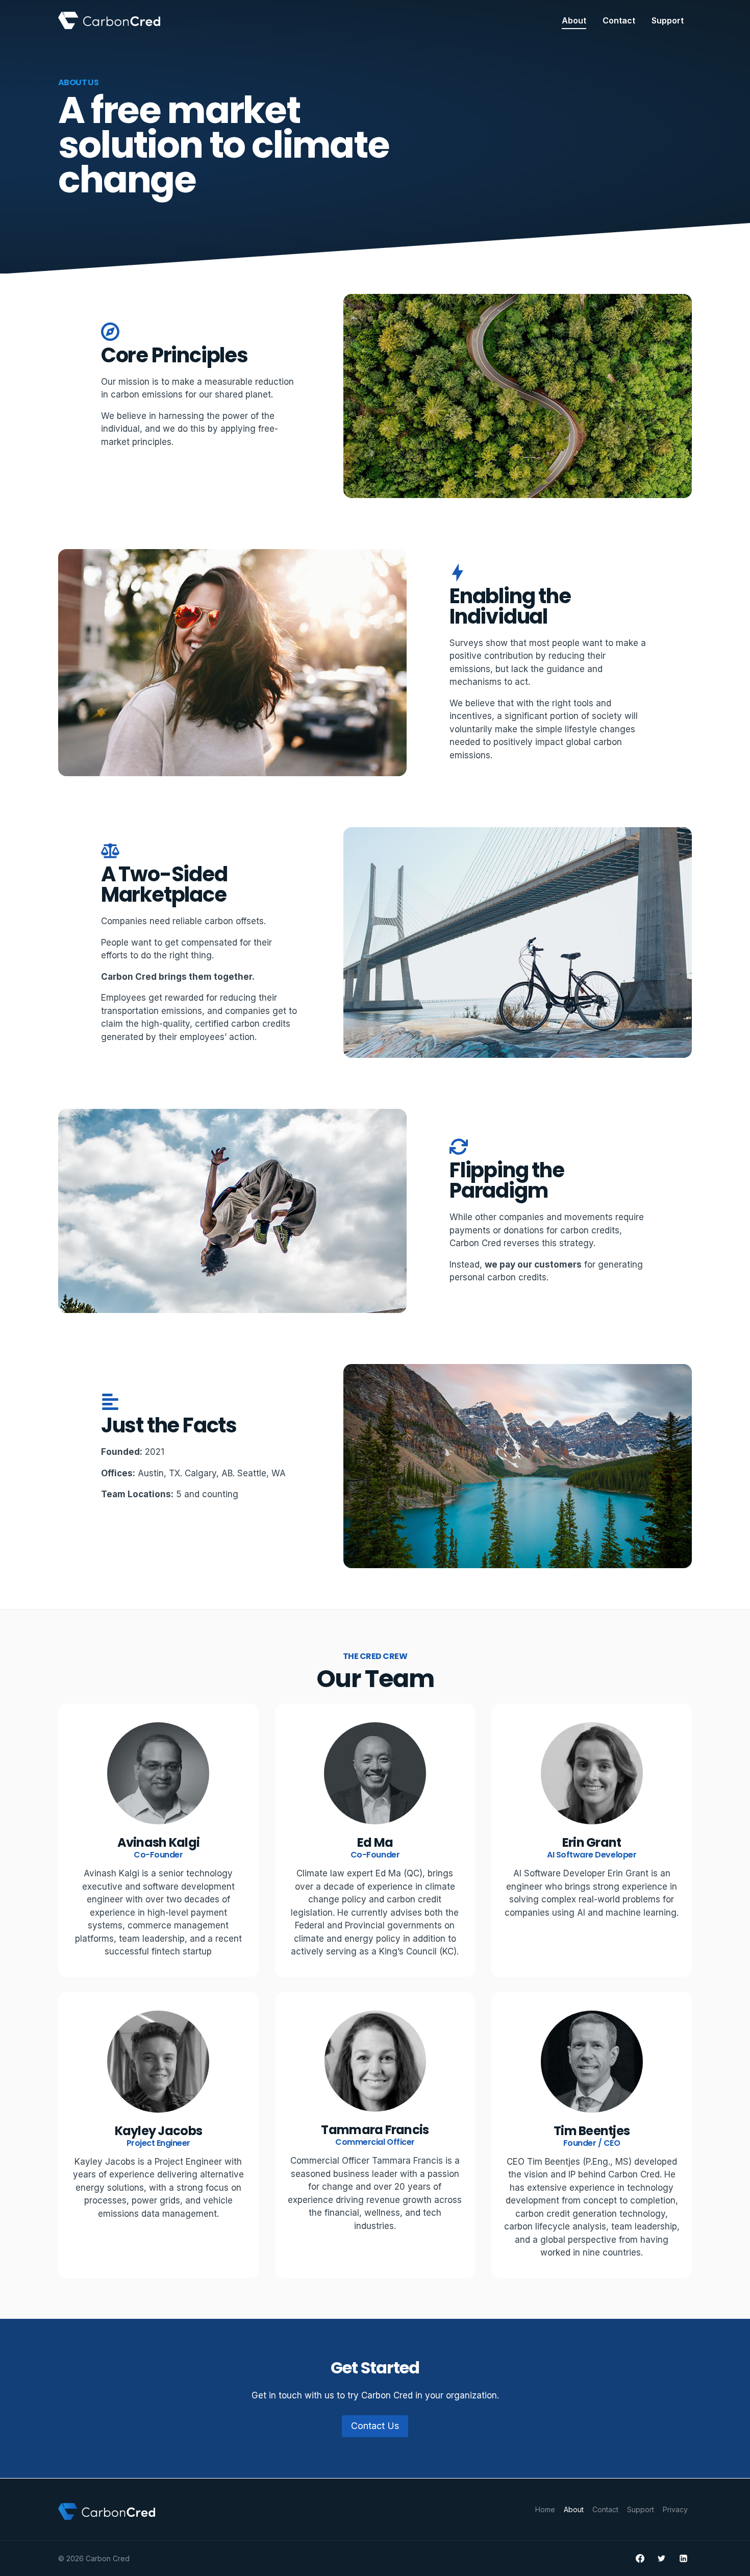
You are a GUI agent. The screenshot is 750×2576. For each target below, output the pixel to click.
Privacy (675, 2509)
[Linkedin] (683, 2559)
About (574, 20)
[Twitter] (662, 2559)
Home (545, 2509)
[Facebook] (640, 2559)
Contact (619, 20)
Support (668, 20)
